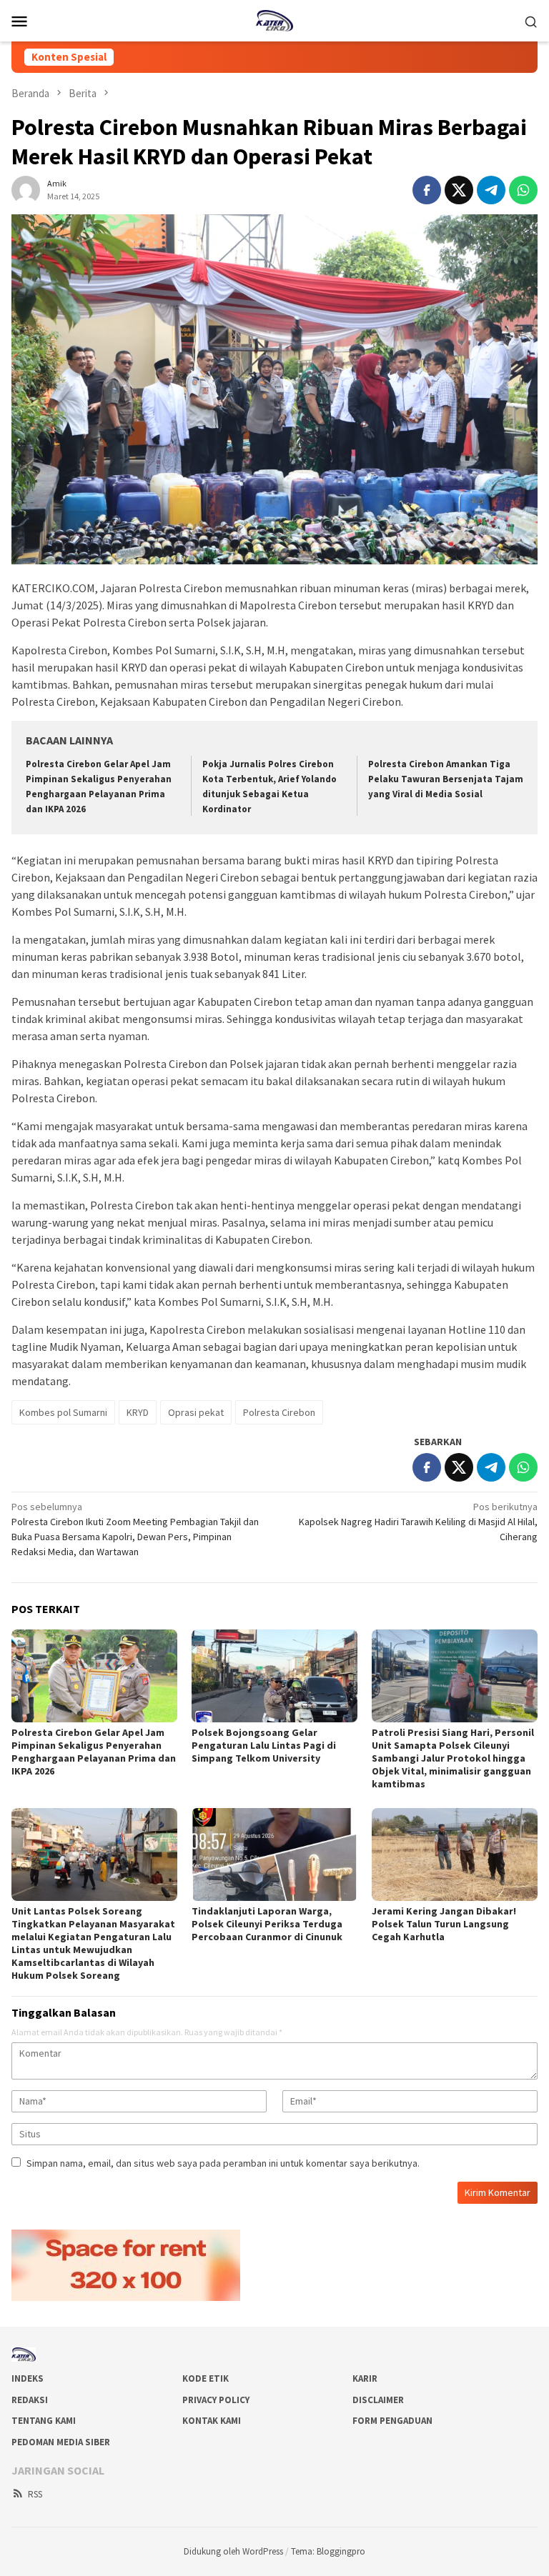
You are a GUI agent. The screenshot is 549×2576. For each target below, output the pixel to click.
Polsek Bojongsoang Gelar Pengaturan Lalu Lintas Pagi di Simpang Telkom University (264, 1745)
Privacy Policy (216, 2400)
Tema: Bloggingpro (328, 2551)
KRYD (138, 1412)
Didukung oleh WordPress (233, 2551)
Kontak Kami (212, 2421)
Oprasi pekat (196, 1412)
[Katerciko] (274, 19)
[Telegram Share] (491, 190)
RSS (35, 2494)
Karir (365, 2378)
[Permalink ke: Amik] (26, 189)
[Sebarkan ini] (427, 190)
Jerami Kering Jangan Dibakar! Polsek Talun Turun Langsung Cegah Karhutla (444, 1924)
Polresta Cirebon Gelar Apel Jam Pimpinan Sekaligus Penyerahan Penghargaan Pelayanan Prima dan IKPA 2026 (94, 1752)
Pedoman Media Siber (61, 2442)
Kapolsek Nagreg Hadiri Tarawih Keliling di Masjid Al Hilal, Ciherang (418, 1522)
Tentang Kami (44, 2421)
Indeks (28, 2378)
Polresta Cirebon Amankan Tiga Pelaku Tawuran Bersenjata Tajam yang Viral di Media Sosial (446, 779)
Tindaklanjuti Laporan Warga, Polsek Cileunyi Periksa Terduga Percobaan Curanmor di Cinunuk (267, 1924)
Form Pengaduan (392, 2421)
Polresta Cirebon (279, 1412)
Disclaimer (378, 2400)
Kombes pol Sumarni (63, 1412)
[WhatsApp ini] (523, 190)
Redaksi (30, 2400)
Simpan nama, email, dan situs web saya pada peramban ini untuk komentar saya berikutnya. (223, 2163)
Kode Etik (206, 2378)
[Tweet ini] (459, 190)
